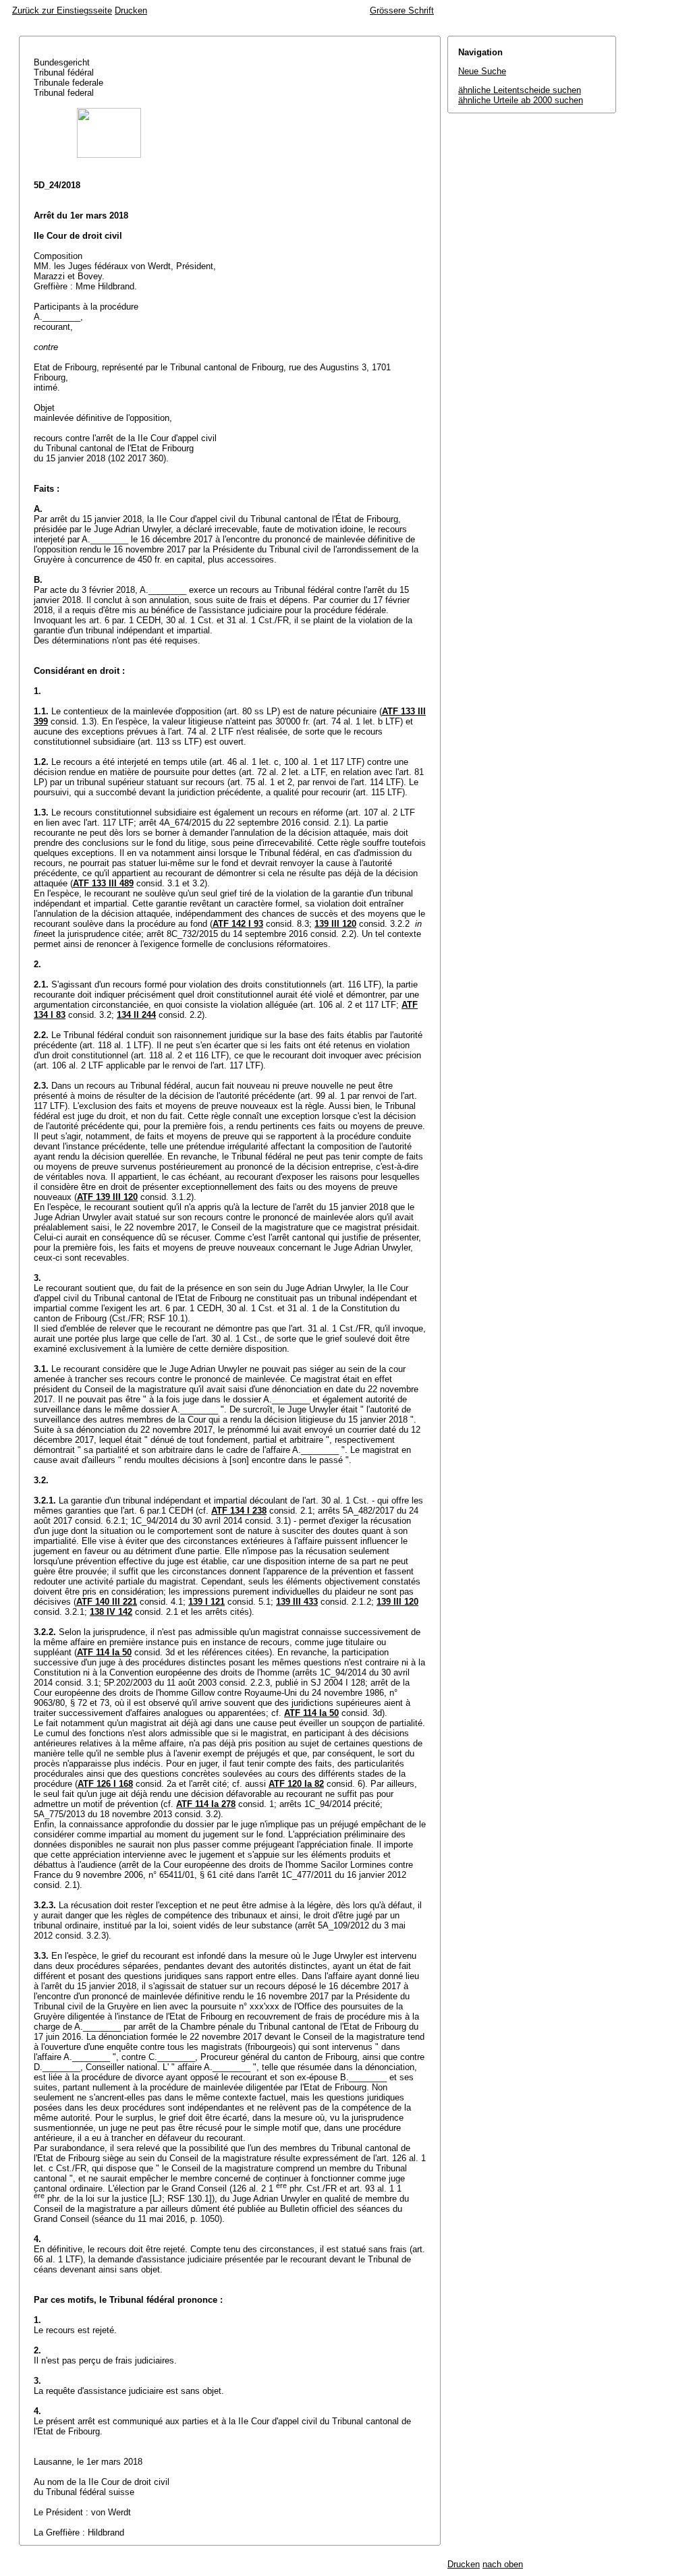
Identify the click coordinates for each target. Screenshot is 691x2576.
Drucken (131, 10)
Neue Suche (482, 71)
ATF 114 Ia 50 (104, 1652)
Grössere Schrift (402, 10)
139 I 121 (206, 1602)
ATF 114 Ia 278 (206, 1804)
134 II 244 (136, 1015)
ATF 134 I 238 (239, 1511)
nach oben (503, 2564)
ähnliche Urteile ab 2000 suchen (521, 100)
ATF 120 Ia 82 (296, 1784)
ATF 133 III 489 (103, 883)
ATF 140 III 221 (107, 1602)
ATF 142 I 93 (238, 924)
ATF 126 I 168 (105, 1784)
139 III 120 (335, 924)
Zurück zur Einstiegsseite (62, 10)
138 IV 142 (111, 1612)
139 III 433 (297, 1602)
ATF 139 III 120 (107, 1197)
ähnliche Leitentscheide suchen (520, 90)
